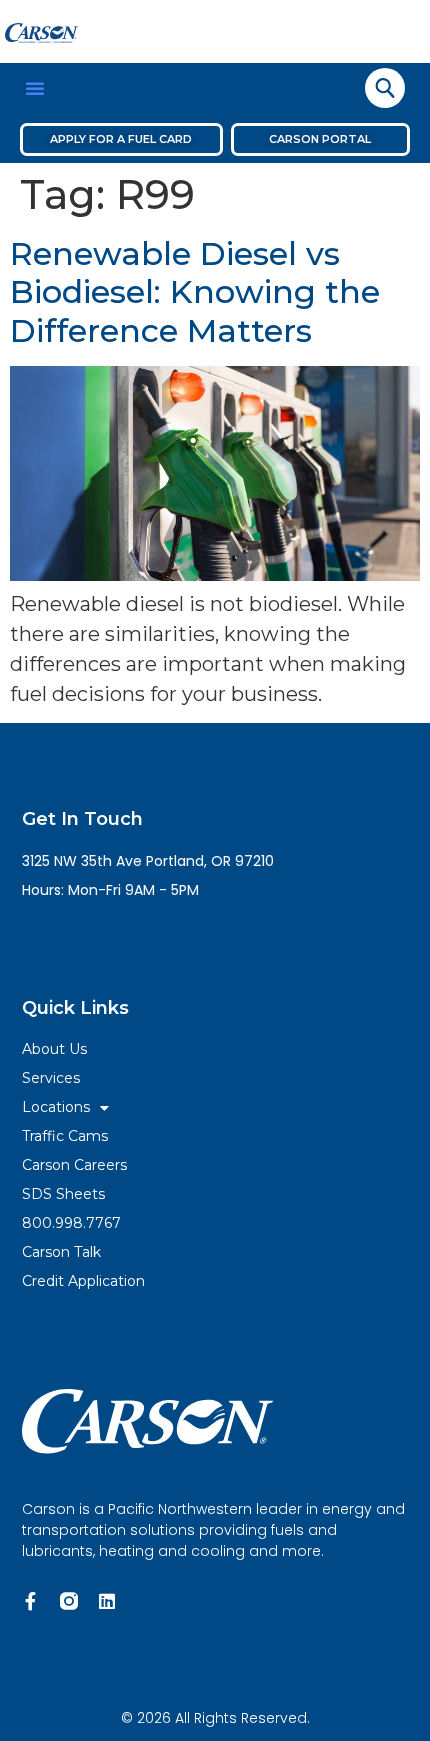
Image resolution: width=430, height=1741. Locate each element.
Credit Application (83, 1281)
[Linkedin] (107, 1601)
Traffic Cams (65, 1136)
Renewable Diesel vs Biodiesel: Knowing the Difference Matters (195, 292)
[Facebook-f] (31, 1601)
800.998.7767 (71, 1223)
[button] (35, 88)
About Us (54, 1049)
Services (51, 1078)
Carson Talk (61, 1252)
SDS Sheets (63, 1194)
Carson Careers (74, 1165)
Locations (56, 1107)
